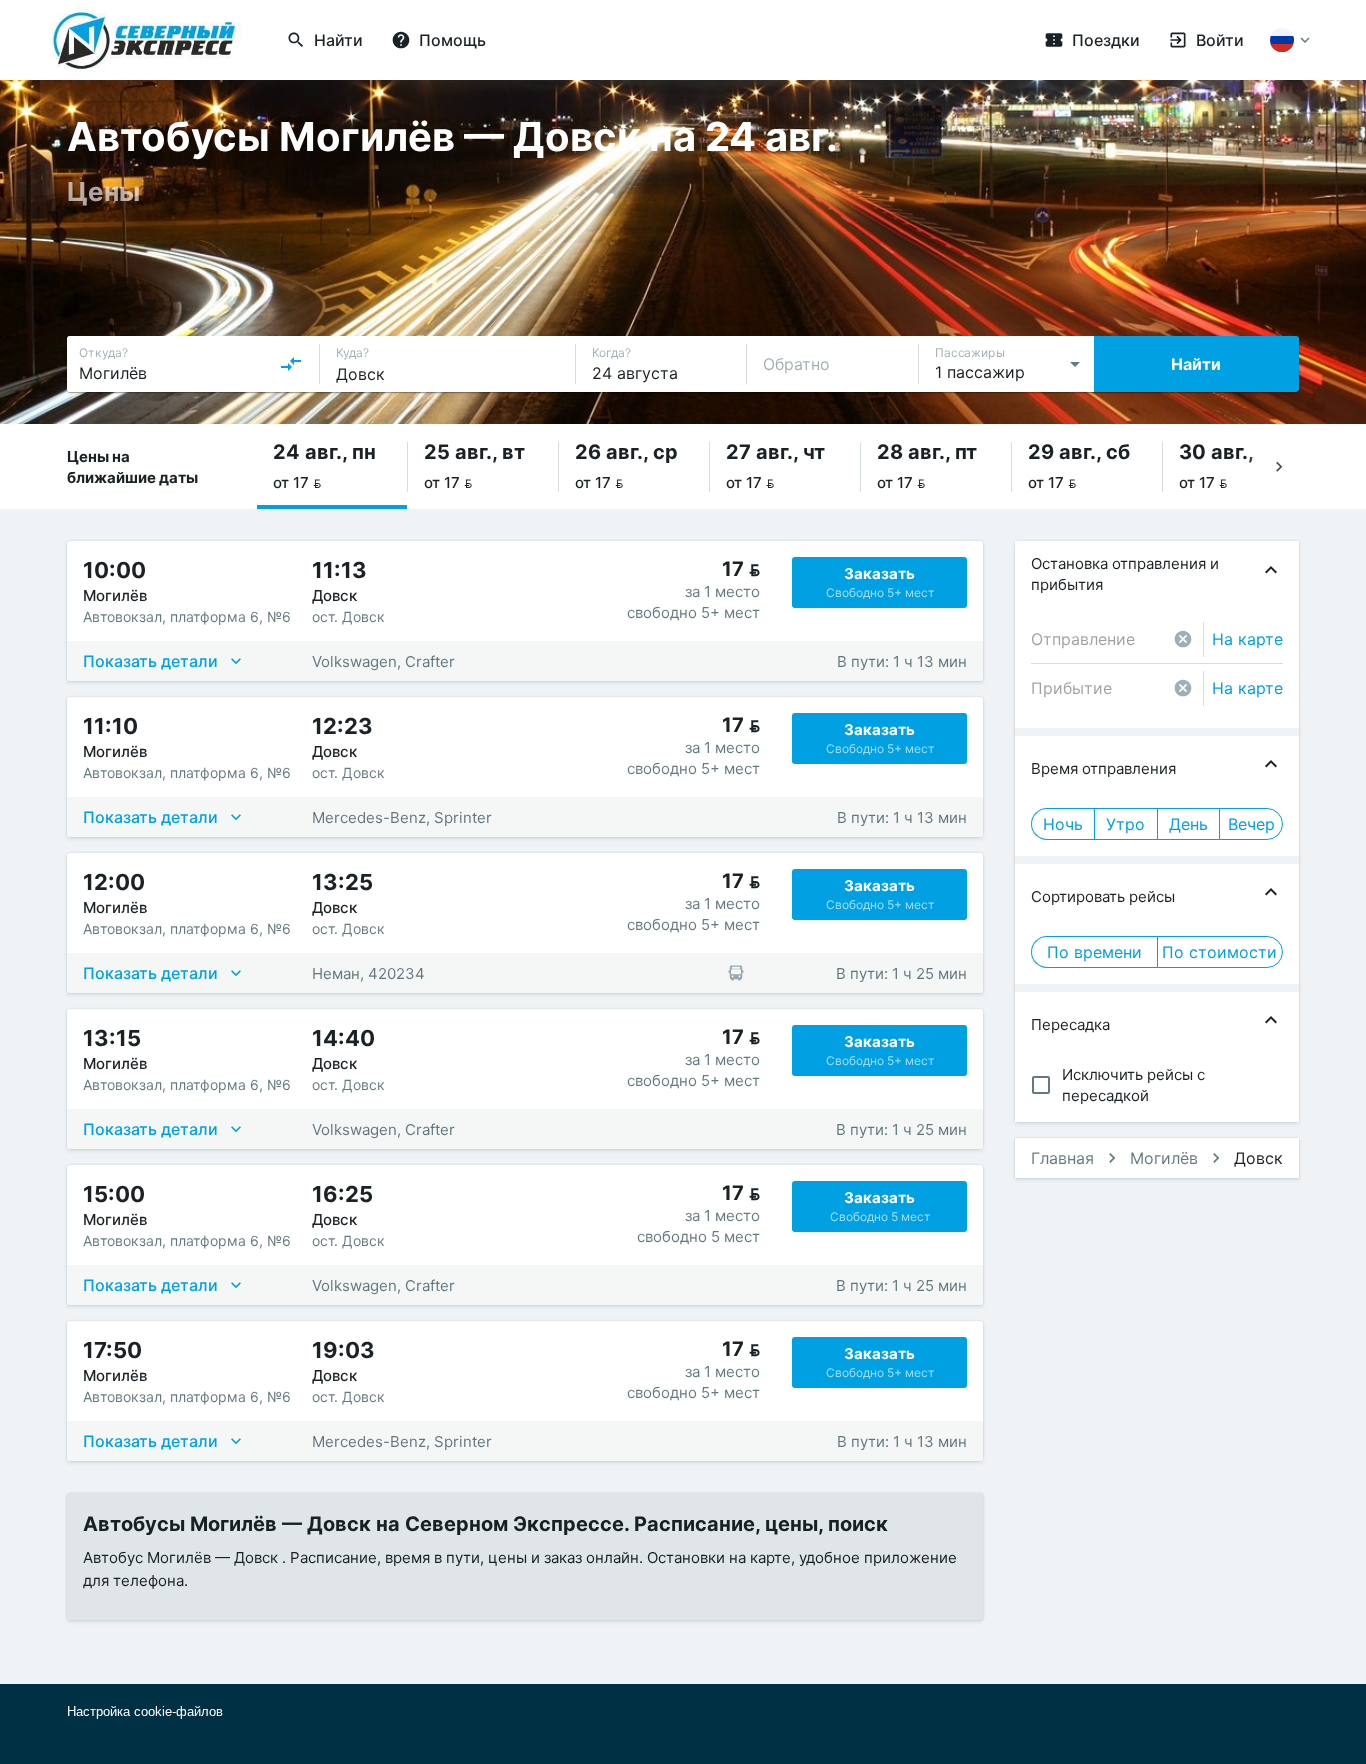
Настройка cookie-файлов (145, 1711)
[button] (332, 466)
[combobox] (191, 364)
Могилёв (1164, 1158)
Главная (1062, 1158)
